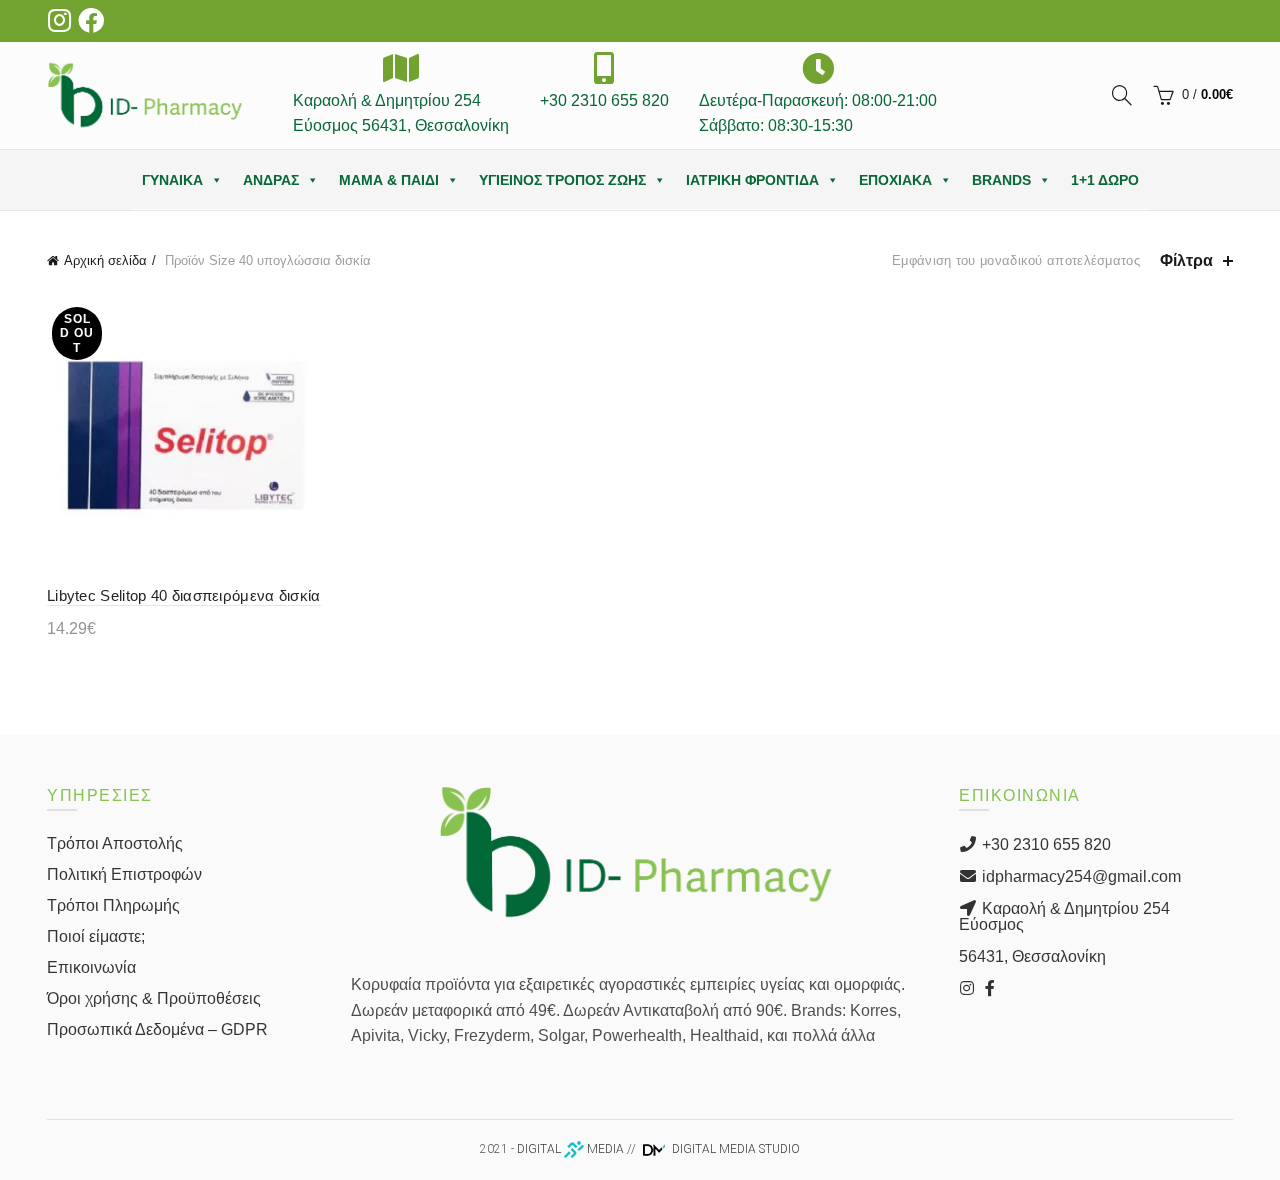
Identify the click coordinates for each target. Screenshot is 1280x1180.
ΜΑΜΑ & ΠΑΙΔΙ (389, 180)
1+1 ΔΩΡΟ (1105, 180)
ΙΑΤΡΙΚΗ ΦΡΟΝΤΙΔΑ (752, 180)
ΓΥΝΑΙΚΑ (172, 180)
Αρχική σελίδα (105, 260)
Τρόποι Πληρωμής (113, 905)
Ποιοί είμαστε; (96, 936)
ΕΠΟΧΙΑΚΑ (895, 180)
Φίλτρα (1186, 260)
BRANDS (1001, 180)
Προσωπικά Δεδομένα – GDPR (157, 1029)
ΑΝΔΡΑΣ (271, 180)
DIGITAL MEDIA (570, 1149)
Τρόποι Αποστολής (115, 843)
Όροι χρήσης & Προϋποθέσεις (154, 998)
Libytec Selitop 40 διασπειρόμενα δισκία (184, 595)
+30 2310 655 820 (1044, 844)
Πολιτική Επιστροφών (124, 874)
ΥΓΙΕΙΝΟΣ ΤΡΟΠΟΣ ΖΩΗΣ (562, 180)
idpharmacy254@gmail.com (1079, 876)
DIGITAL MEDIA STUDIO (734, 1149)
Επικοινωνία (91, 967)
